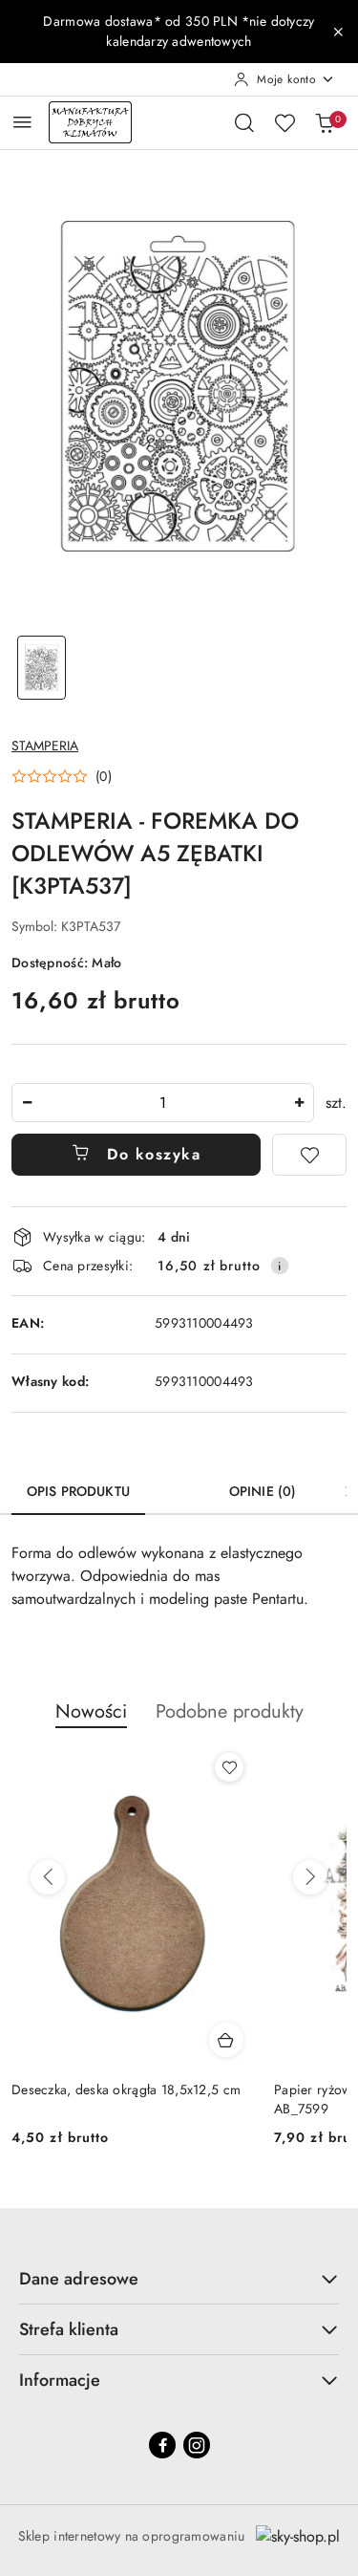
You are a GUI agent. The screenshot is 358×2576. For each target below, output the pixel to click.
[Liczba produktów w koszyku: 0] (325, 122)
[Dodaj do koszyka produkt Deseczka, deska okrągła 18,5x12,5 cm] (226, 2040)
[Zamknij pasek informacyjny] (338, 32)
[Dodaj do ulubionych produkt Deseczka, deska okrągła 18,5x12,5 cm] (229, 1767)
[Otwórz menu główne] (22, 122)
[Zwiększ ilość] (299, 1103)
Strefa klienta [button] (69, 2329)
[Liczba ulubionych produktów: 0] (284, 122)
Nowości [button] (91, 1711)
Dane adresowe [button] (79, 2279)
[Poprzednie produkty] (48, 1877)
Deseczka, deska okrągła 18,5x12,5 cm (126, 2089)
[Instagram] (197, 2445)
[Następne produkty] (310, 1877)
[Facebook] (162, 2445)
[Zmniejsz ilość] (27, 1103)
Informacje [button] (60, 2380)
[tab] (179, 1484)
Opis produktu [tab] (78, 1491)
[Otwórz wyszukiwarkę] (244, 122)
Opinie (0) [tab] (263, 1491)
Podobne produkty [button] (230, 1711)
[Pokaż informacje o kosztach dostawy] (280, 1266)
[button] (62, 776)
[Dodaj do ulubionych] (309, 1155)
